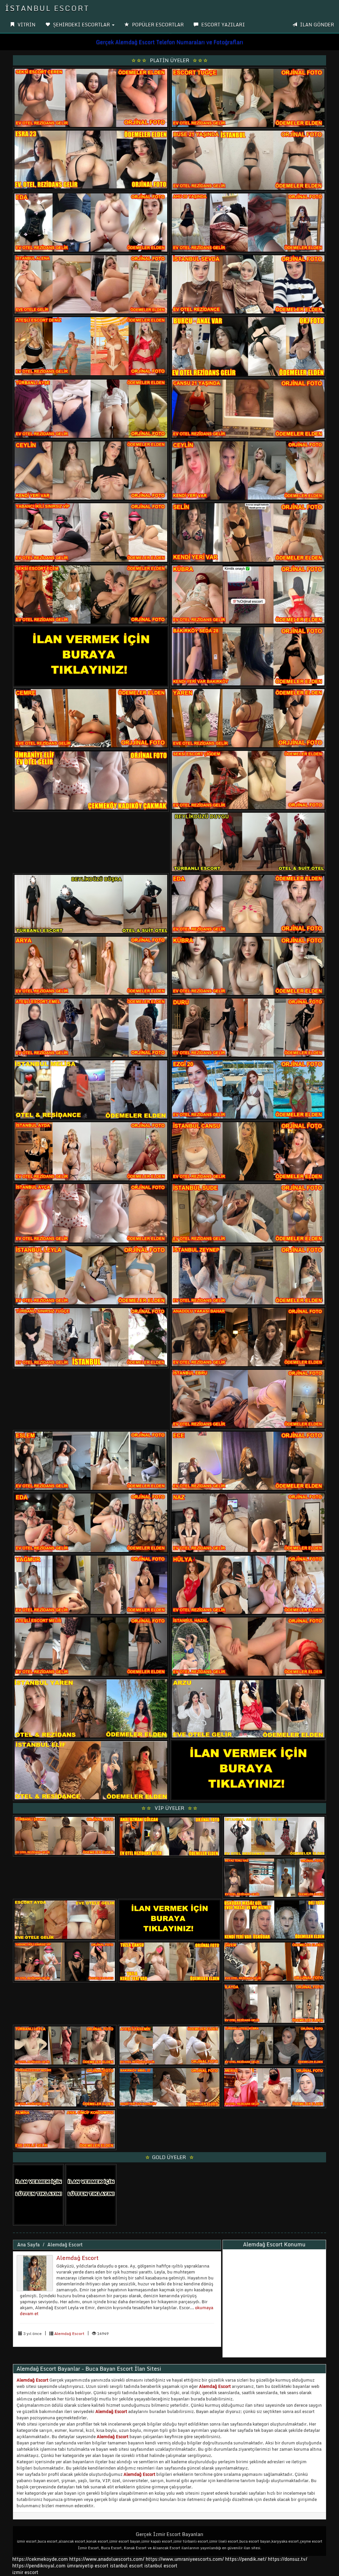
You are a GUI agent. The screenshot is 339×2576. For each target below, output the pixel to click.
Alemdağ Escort (65, 2245)
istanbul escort (126, 2566)
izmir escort (25, 2572)
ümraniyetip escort (88, 2566)
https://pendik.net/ (246, 2559)
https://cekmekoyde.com (40, 2559)
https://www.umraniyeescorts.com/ (185, 2559)
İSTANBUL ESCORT (47, 8)
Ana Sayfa (28, 2245)
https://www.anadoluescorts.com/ (107, 2559)
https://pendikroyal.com (39, 2566)
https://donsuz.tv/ (288, 2559)
